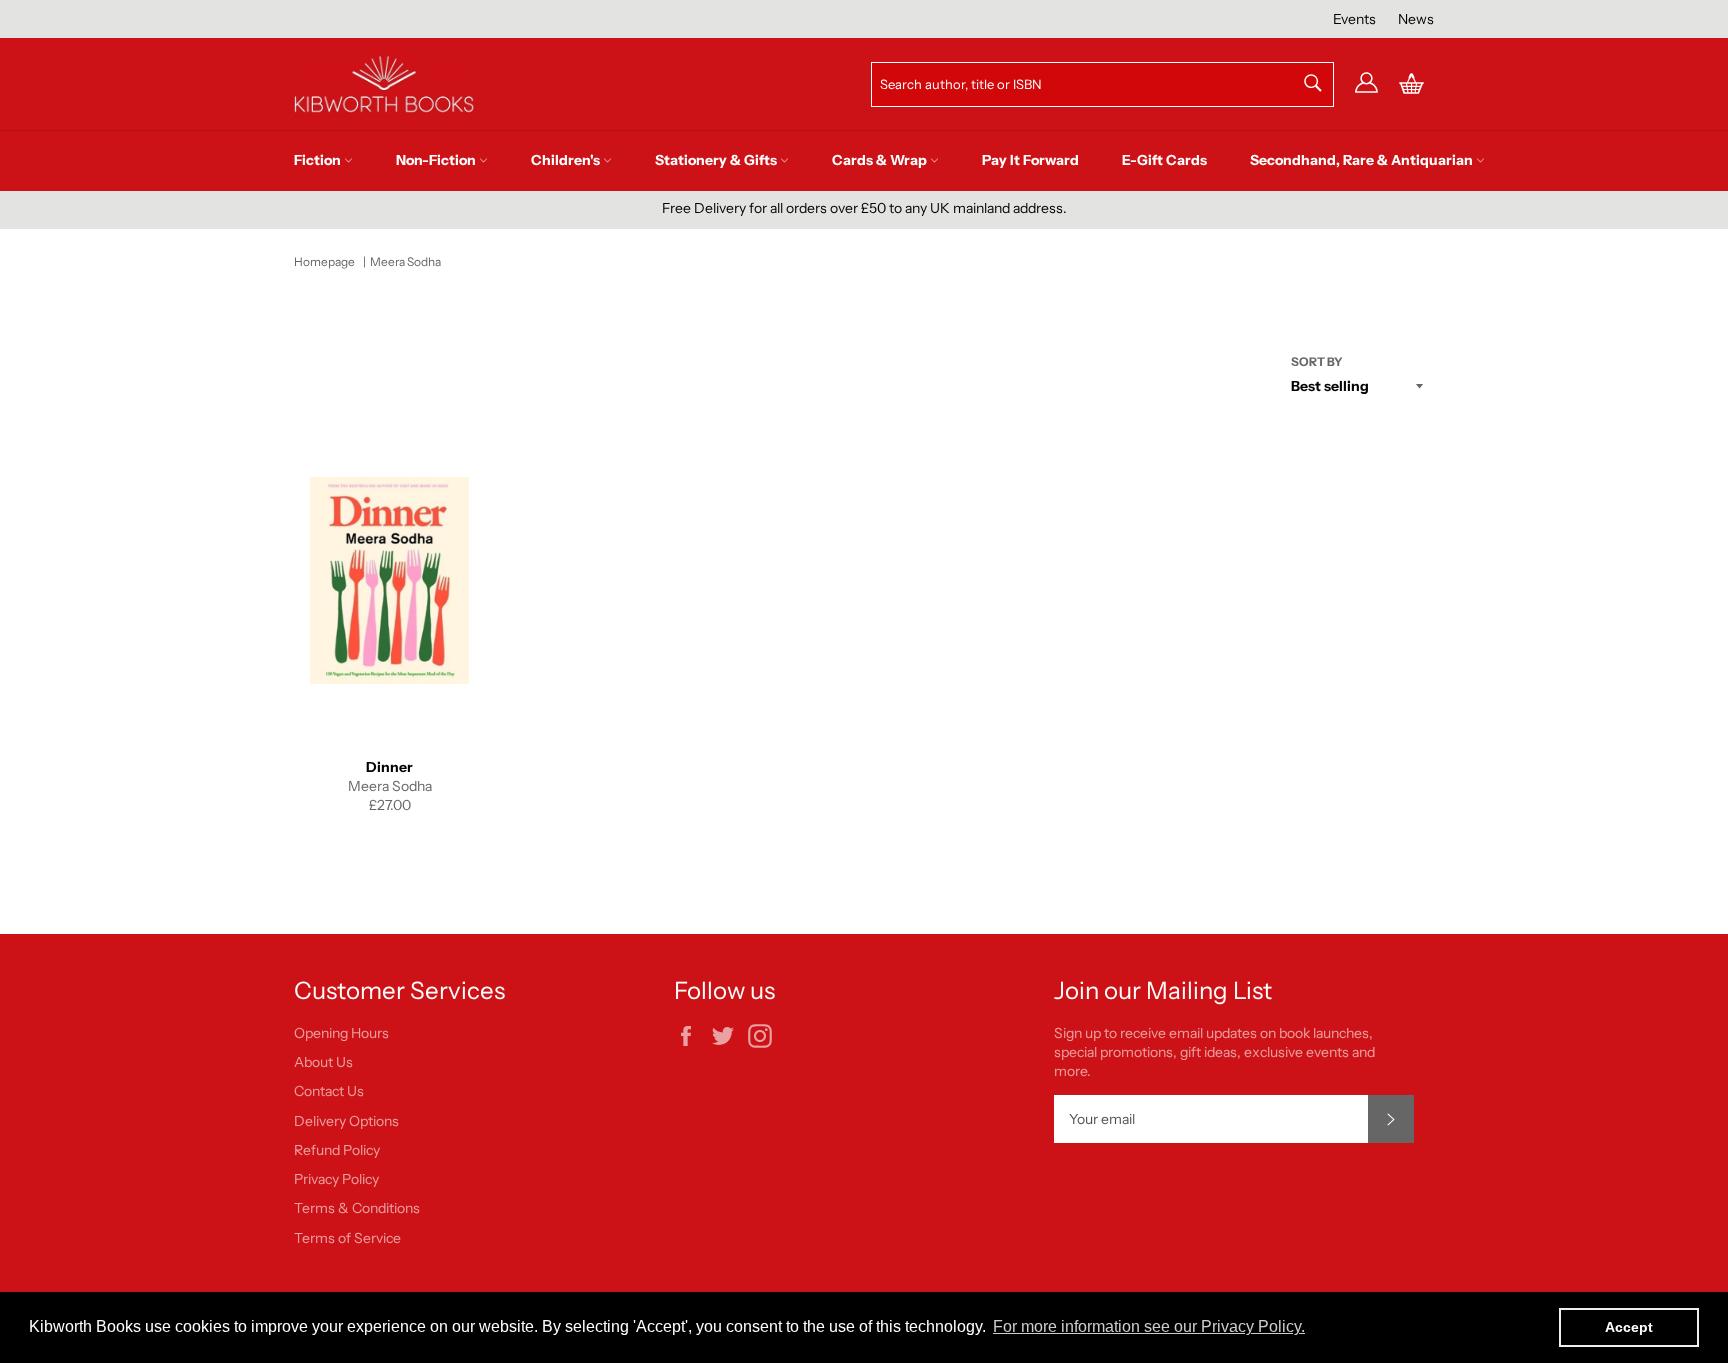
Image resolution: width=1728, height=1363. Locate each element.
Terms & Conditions (357, 1208)
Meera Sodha (405, 261)
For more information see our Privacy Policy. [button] (1149, 1326)
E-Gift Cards (1164, 160)
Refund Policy (337, 1150)
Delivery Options (346, 1121)
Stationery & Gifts (717, 160)
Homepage (324, 261)
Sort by (1317, 361)
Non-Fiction (437, 160)
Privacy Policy (336, 1179)
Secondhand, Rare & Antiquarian (1363, 160)
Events (1354, 19)
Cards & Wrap (881, 160)
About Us (323, 1062)
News (1416, 19)
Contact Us (329, 1091)
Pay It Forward (1030, 160)
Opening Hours (341, 1033)
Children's (567, 160)
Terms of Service (347, 1238)
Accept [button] (1629, 1327)
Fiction (319, 160)
